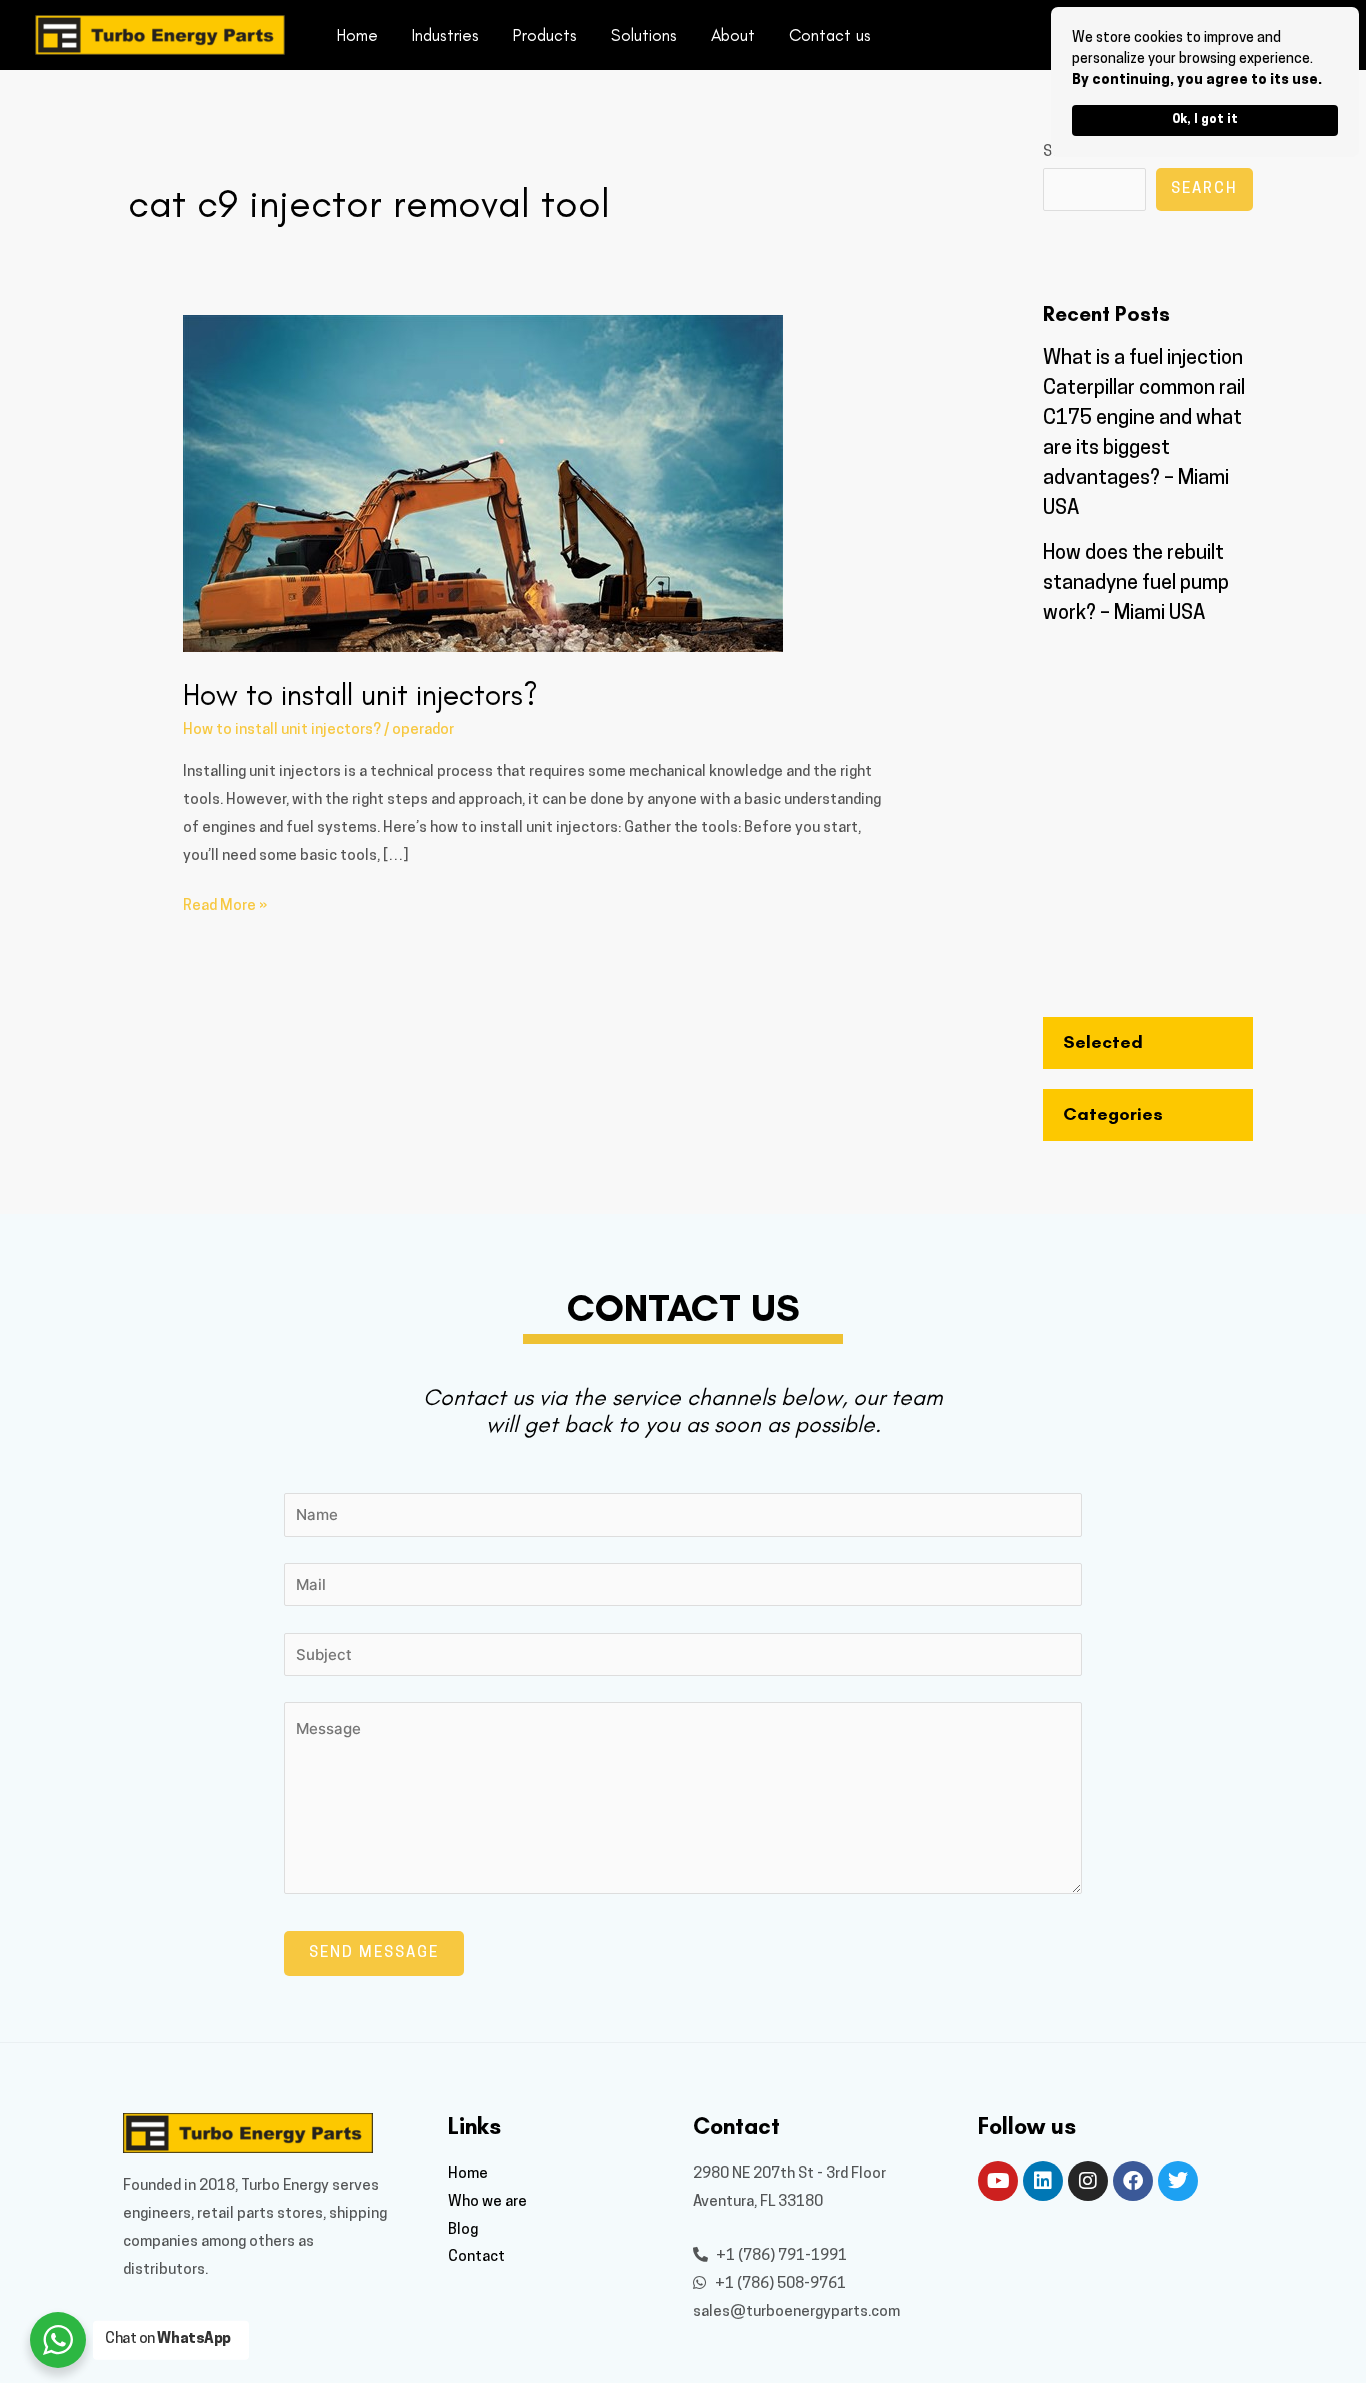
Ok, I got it (1205, 120)
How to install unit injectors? (360, 694)
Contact (476, 2257)
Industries (445, 35)
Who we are (487, 2202)
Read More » (225, 903)
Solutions (644, 35)
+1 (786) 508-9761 (779, 2284)
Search (1204, 189)
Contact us (830, 35)
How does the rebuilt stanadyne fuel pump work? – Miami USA (1136, 584)
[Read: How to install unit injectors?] (483, 483)
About (733, 35)
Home (357, 35)
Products (545, 35)
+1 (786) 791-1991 (780, 2256)
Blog (463, 2230)
